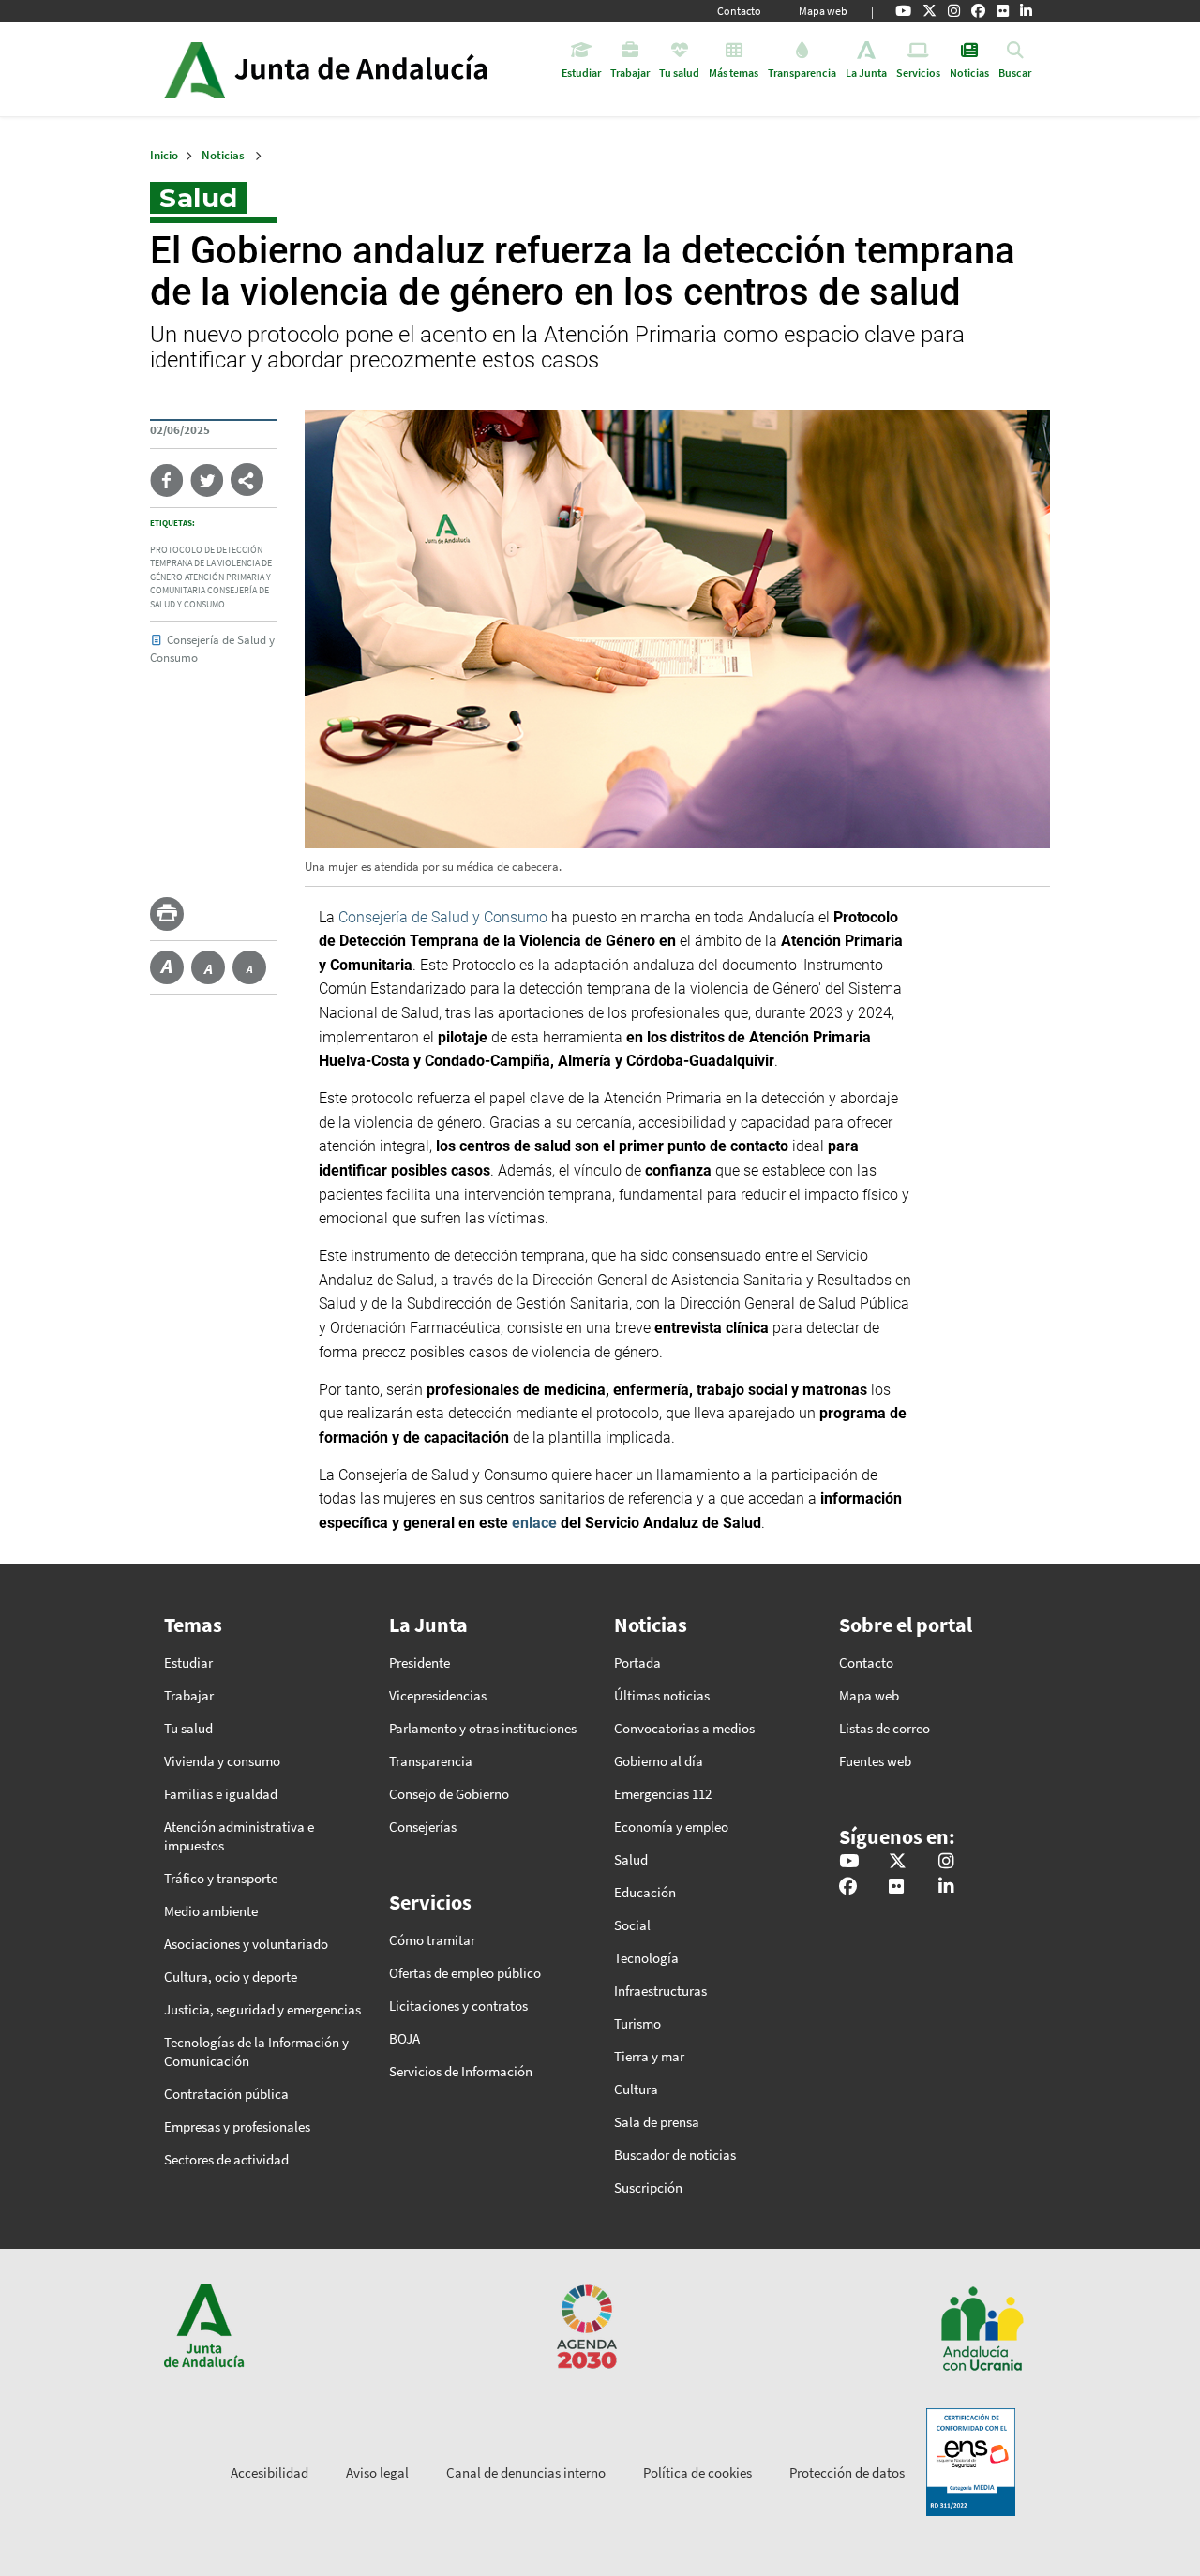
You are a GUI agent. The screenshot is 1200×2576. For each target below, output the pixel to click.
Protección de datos (847, 2472)
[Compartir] (247, 479)
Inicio (378, 69)
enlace (534, 1523)
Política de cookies (697, 2472)
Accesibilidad (270, 2472)
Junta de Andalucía (195, 69)
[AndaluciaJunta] (978, 11)
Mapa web (823, 11)
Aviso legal (377, 2472)
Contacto (739, 11)
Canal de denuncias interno (526, 2472)
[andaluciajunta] (930, 11)
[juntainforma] (1003, 11)
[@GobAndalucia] (903, 11)
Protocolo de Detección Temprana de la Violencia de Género (211, 564)
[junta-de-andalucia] (1026, 11)
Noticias (223, 155)
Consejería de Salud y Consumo (443, 917)
